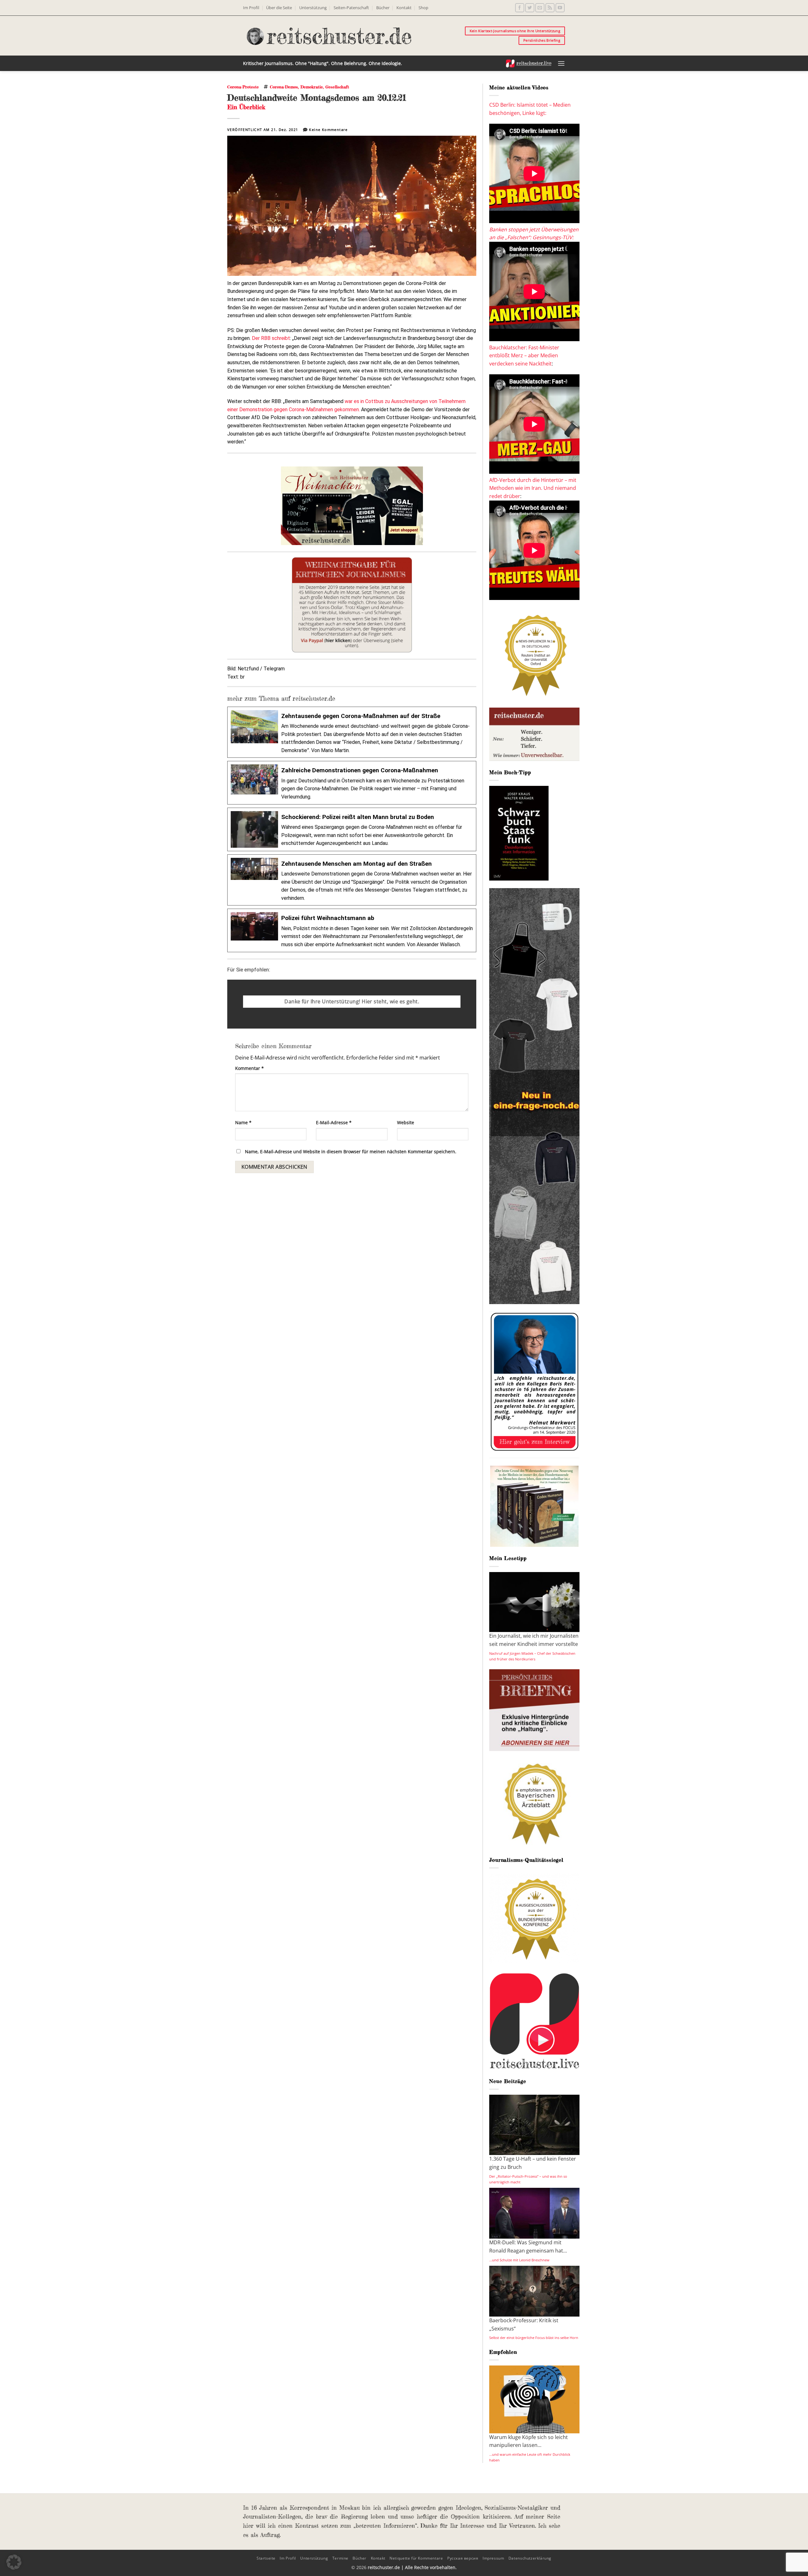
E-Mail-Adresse (334, 1122)
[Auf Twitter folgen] (530, 8)
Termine (340, 2558)
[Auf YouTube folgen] (560, 8)
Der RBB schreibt (271, 338)
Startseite (266, 2558)
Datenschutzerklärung (530, 2558)
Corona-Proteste (243, 87)
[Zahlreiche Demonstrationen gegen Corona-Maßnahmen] (352, 783)
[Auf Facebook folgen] (520, 8)
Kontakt (404, 8)
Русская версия (463, 2558)
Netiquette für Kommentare (416, 2558)
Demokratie (312, 87)
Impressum (493, 2558)
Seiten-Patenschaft (351, 8)
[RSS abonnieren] (550, 8)
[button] (561, 63)
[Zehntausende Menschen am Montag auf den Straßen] (352, 880)
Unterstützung (313, 8)
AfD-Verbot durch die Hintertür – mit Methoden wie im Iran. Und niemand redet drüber (533, 488)
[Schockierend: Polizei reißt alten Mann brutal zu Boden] (352, 829)
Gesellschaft (337, 87)
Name (243, 1122)
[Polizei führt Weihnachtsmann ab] (352, 930)
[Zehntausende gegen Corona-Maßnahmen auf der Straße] (352, 732)
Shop (423, 8)
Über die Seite (279, 8)
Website (406, 1122)
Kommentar (250, 1068)
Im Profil (251, 8)
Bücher (383, 8)
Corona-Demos (284, 87)
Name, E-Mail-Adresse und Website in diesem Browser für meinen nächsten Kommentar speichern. (351, 1151)
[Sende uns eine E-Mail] (540, 8)
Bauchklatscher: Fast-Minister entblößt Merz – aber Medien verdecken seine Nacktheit (524, 356)
